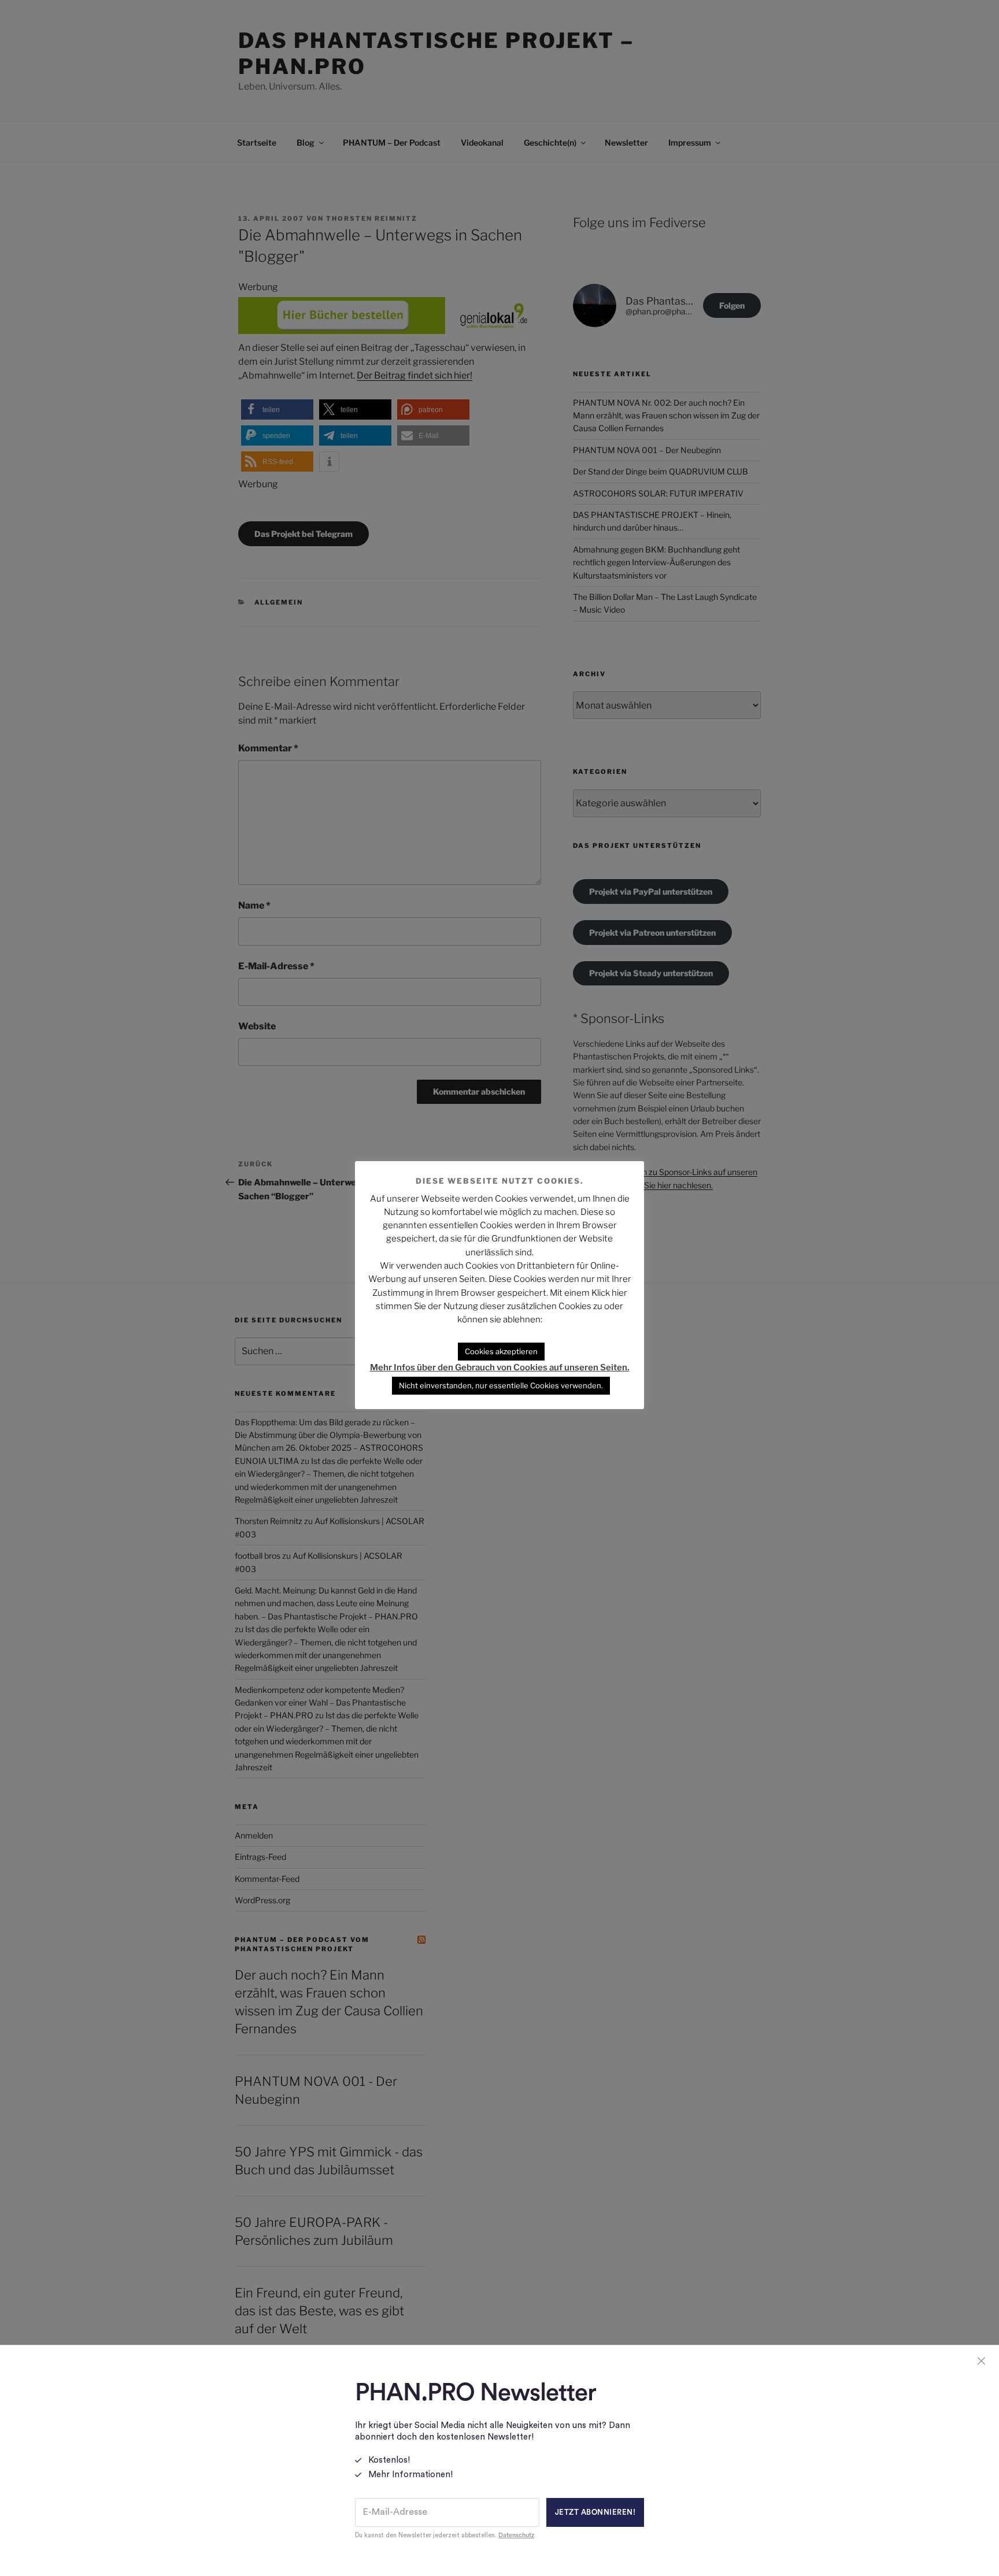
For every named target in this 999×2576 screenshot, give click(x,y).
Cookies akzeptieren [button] (501, 1351)
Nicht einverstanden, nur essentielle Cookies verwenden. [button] (501, 1385)
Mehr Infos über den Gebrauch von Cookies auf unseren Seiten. (500, 1367)
